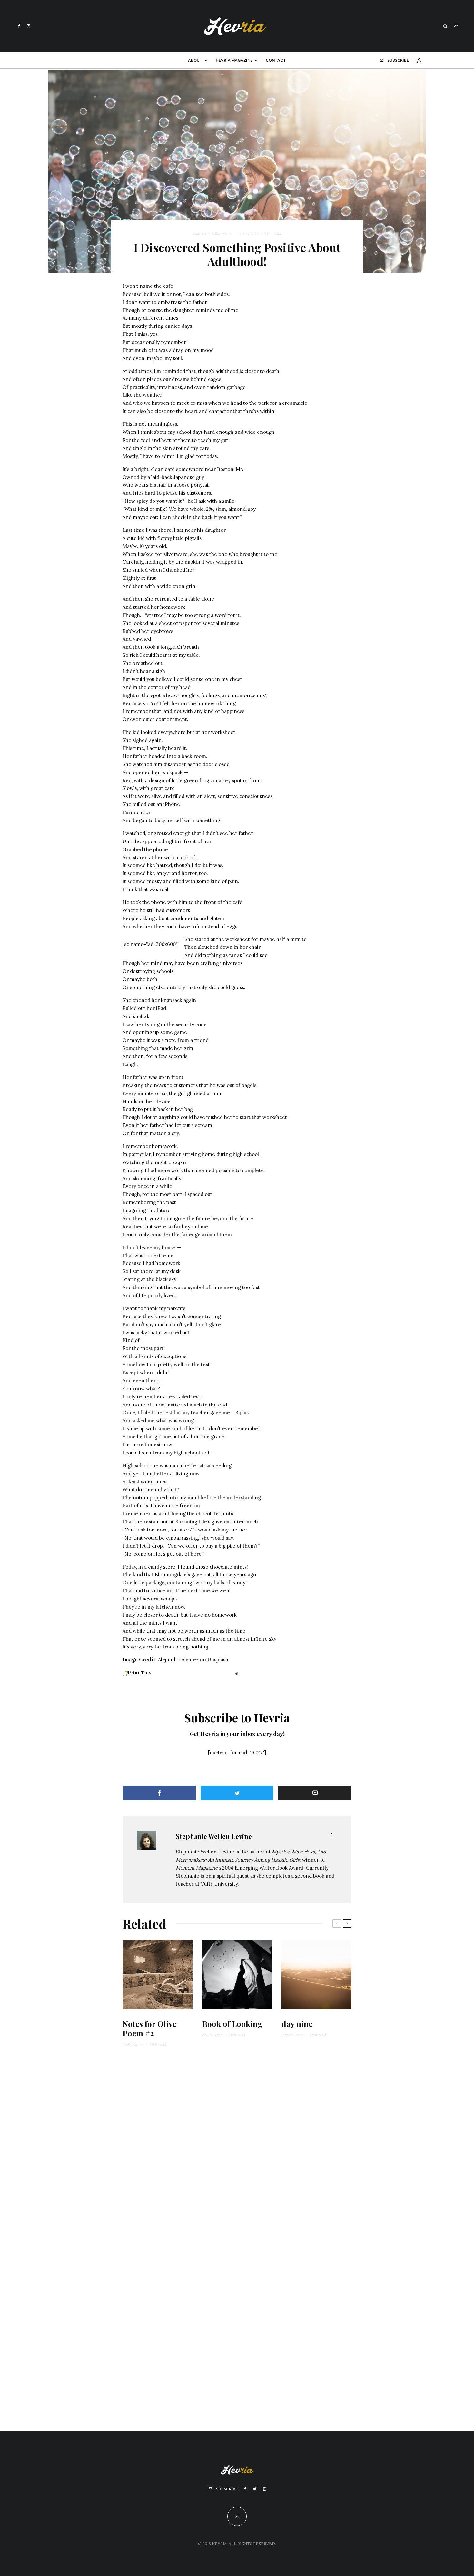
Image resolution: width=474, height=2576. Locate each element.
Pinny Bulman (292, 2035)
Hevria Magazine (234, 60)
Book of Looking (232, 2024)
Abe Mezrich (212, 2035)
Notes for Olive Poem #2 (149, 2028)
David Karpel (133, 2044)
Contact (276, 60)
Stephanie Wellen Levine (212, 233)
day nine (297, 2024)
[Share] (159, 1793)
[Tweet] (237, 1793)
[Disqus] (237, 2152)
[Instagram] (29, 26)
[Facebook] (19, 26)
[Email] (315, 1793)
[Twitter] (255, 2489)
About (195, 60)
